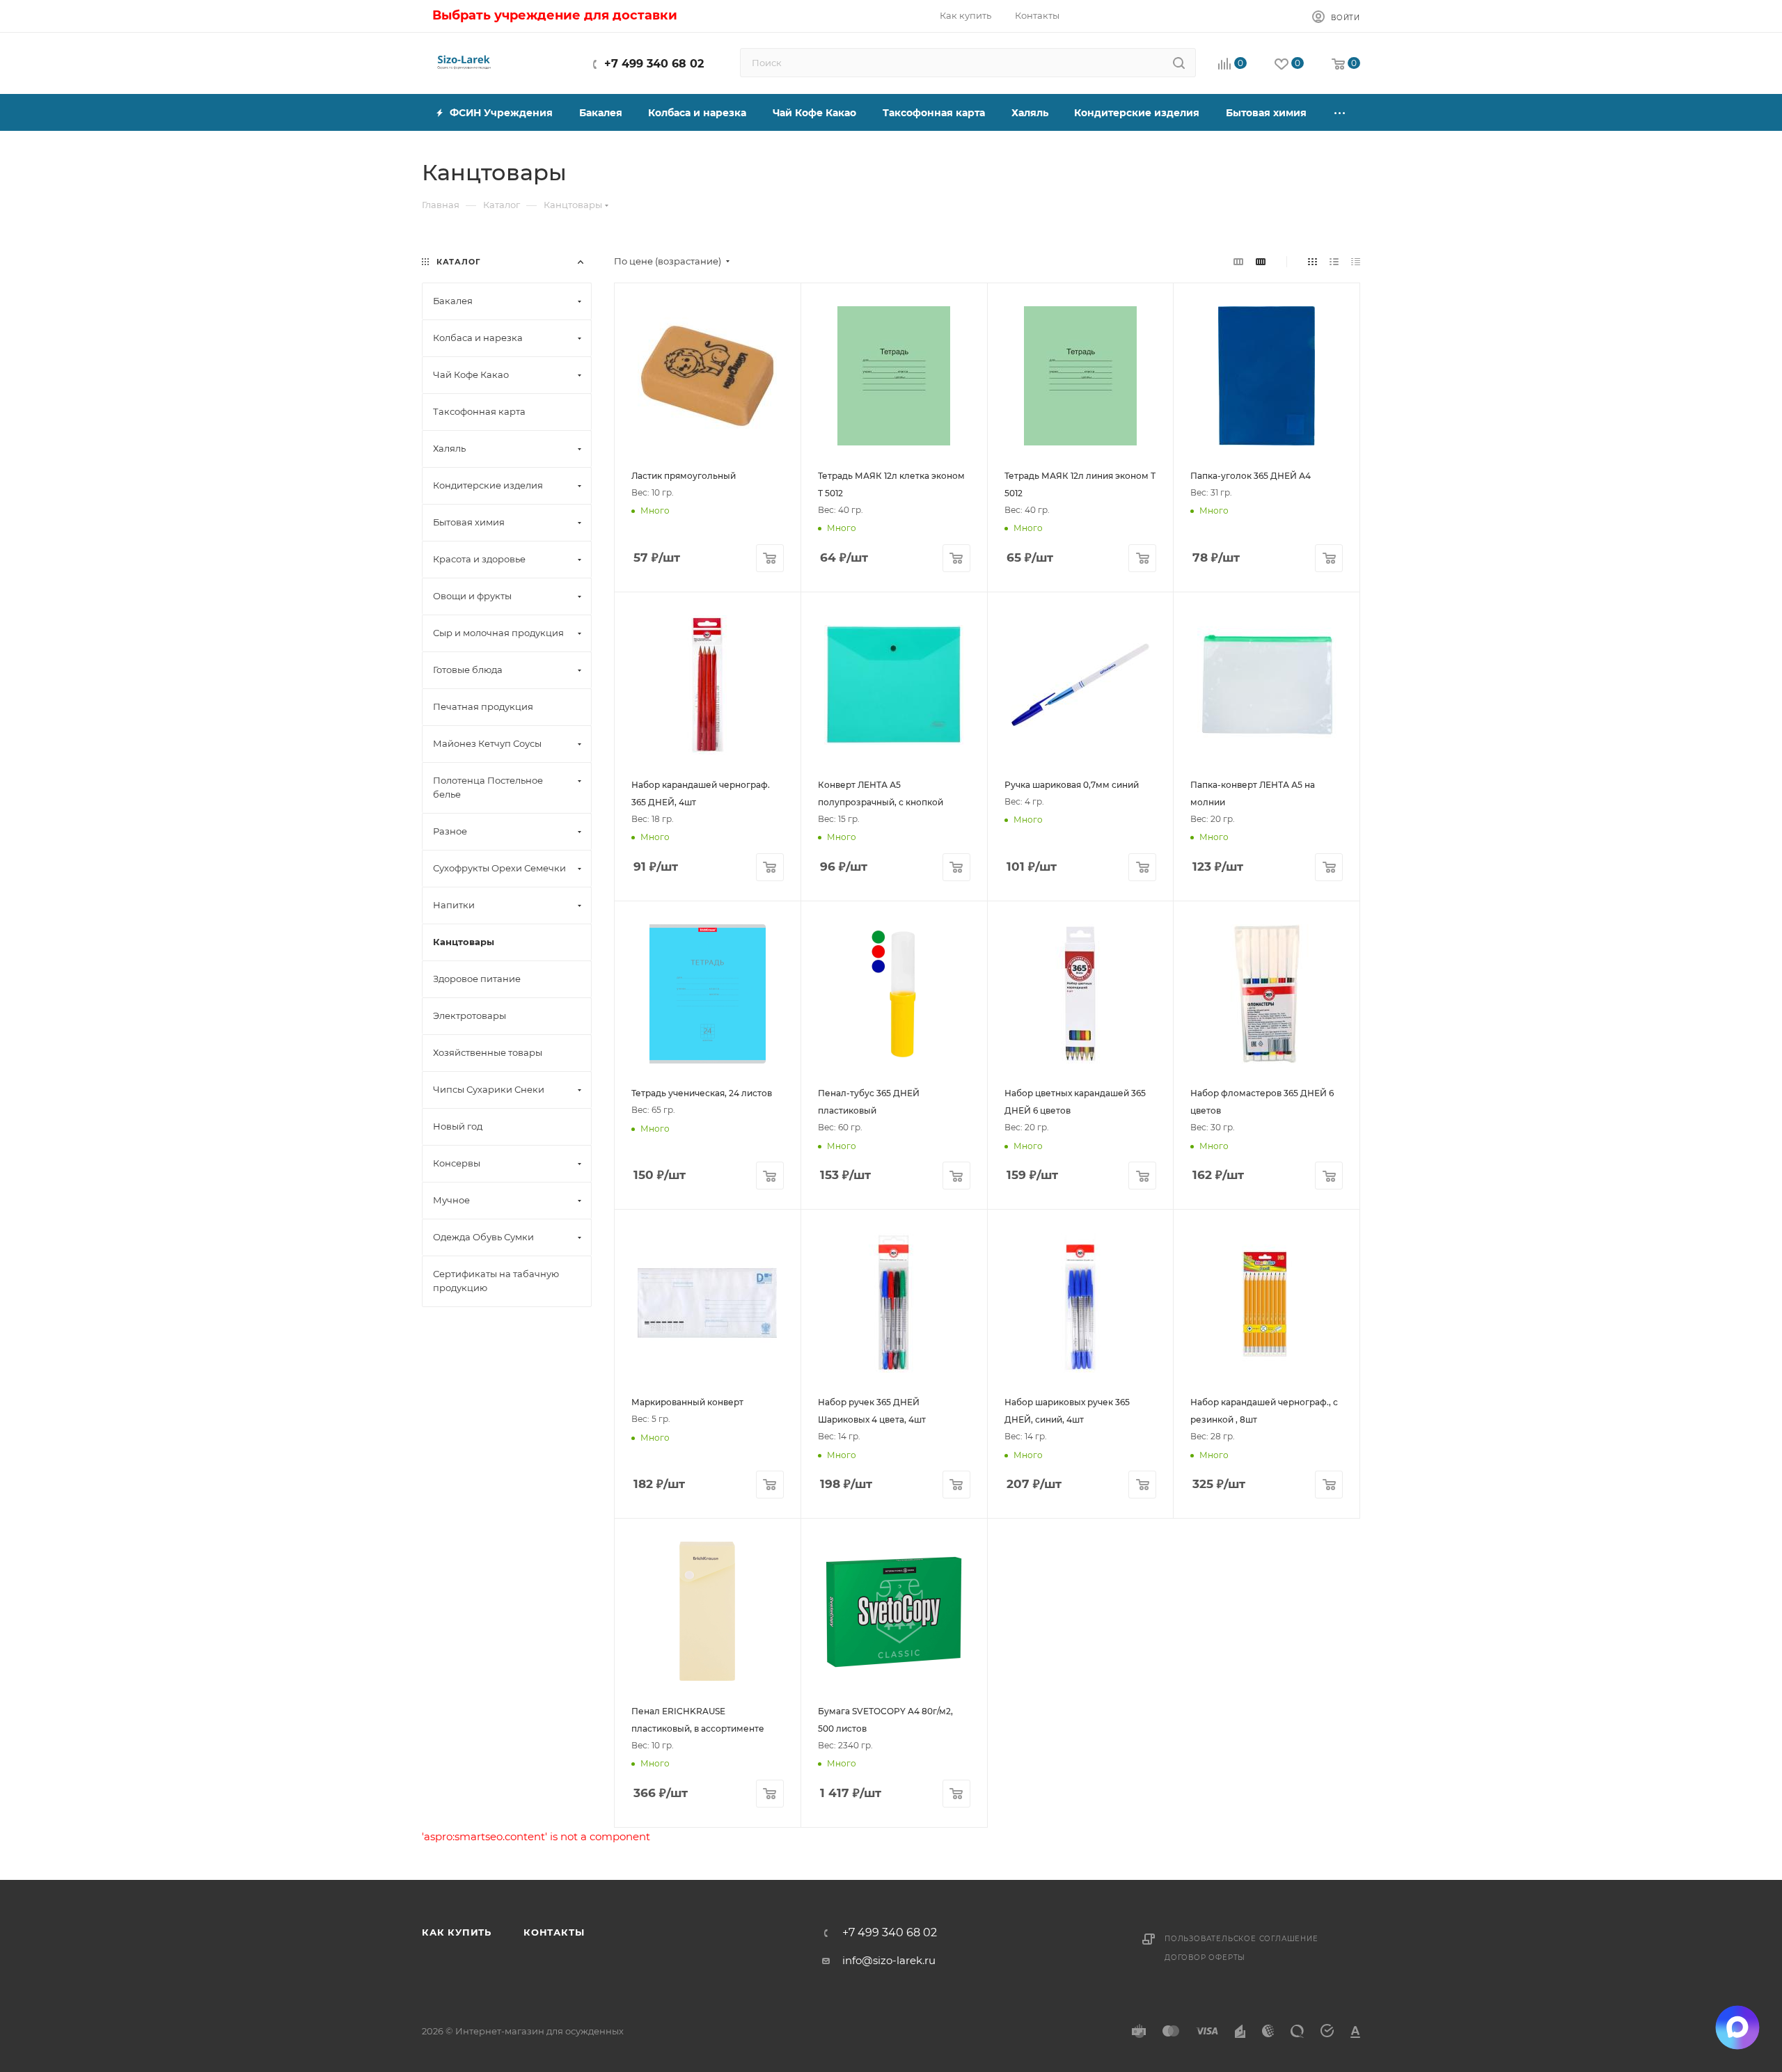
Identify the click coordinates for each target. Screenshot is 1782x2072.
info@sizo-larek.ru (889, 1960)
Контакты (554, 1932)
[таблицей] (1356, 261)
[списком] (1334, 261)
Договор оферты (1205, 1958)
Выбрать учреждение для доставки (555, 15)
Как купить (457, 1932)
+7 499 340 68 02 (654, 64)
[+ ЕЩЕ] (1340, 112)
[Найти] (1179, 63)
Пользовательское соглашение (1241, 1939)
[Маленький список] (1238, 261)
